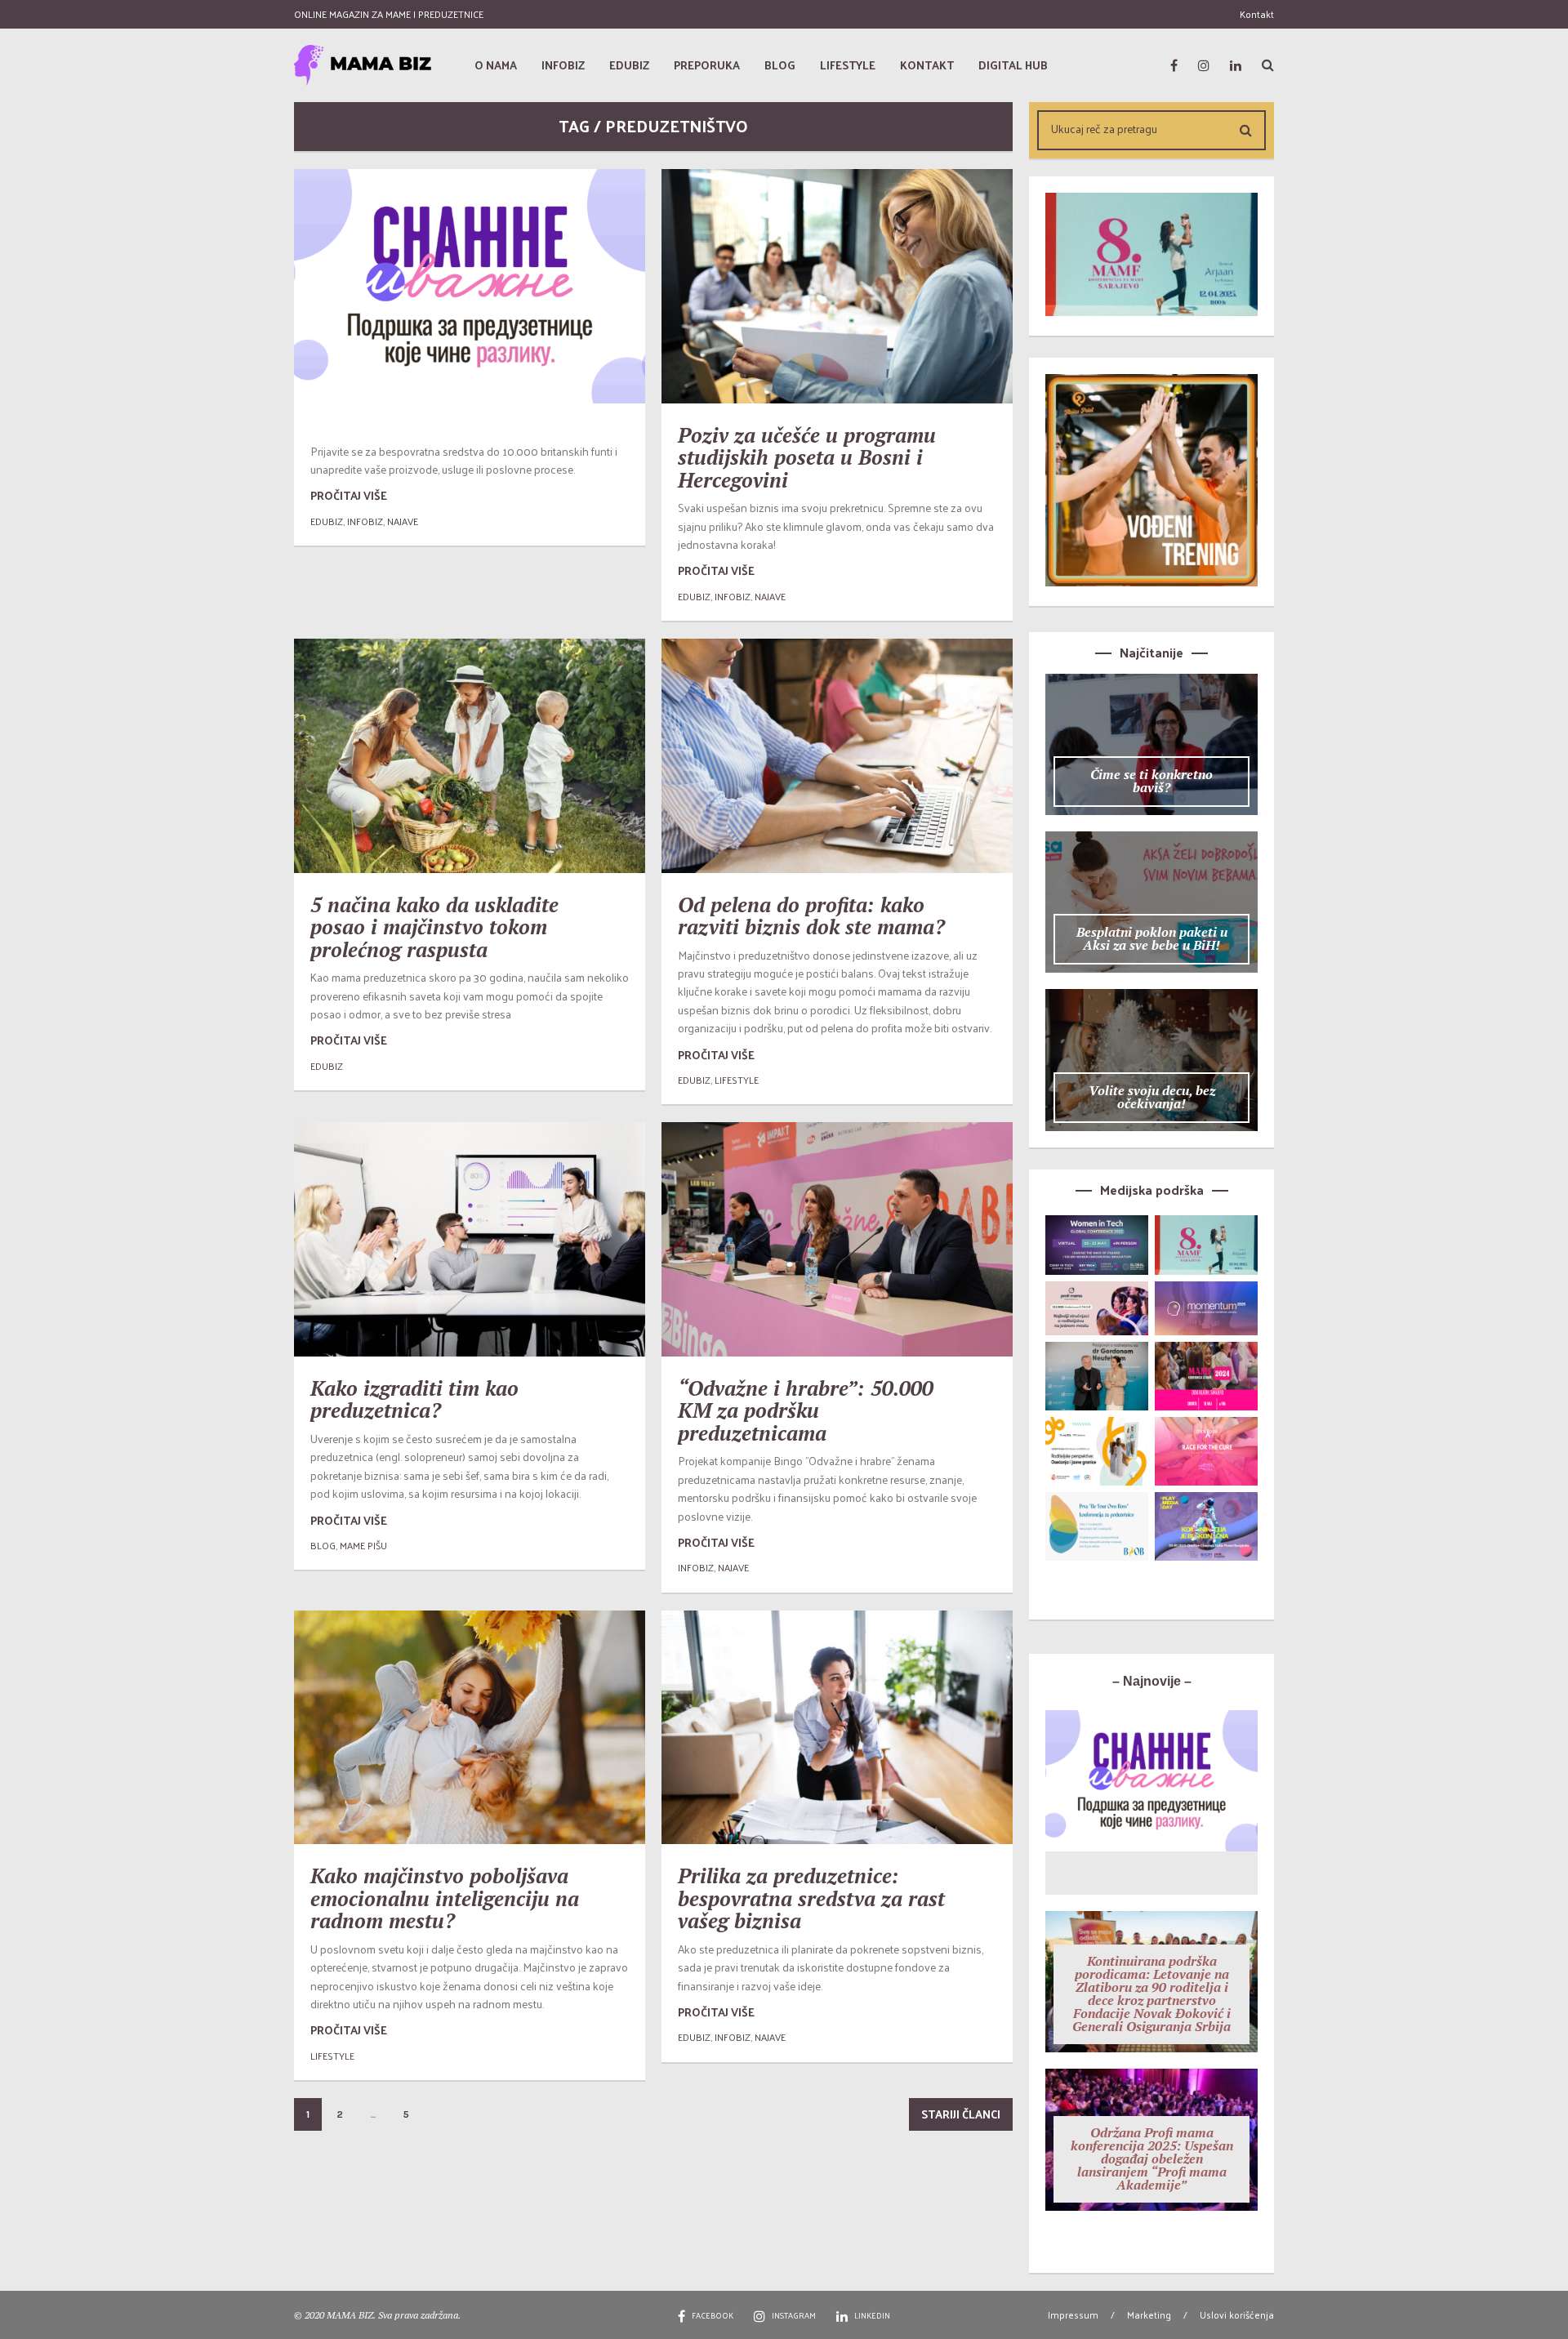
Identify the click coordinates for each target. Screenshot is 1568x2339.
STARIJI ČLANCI (961, 2114)
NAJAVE (403, 521)
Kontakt (1257, 14)
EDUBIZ (327, 521)
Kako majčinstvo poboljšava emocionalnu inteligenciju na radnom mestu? (445, 1898)
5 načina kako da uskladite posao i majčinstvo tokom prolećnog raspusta (434, 927)
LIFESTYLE (737, 1080)
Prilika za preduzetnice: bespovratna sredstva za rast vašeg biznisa (811, 1898)
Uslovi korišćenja (1237, 2314)
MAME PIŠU (363, 1545)
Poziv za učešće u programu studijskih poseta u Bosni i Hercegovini (807, 457)
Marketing (1149, 2314)
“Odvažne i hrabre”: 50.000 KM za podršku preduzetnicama (806, 1410)
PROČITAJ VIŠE (349, 495)
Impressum (1073, 2314)
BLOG (323, 1545)
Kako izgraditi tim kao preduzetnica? (414, 1399)
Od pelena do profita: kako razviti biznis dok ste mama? (811, 916)
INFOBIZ (365, 521)
